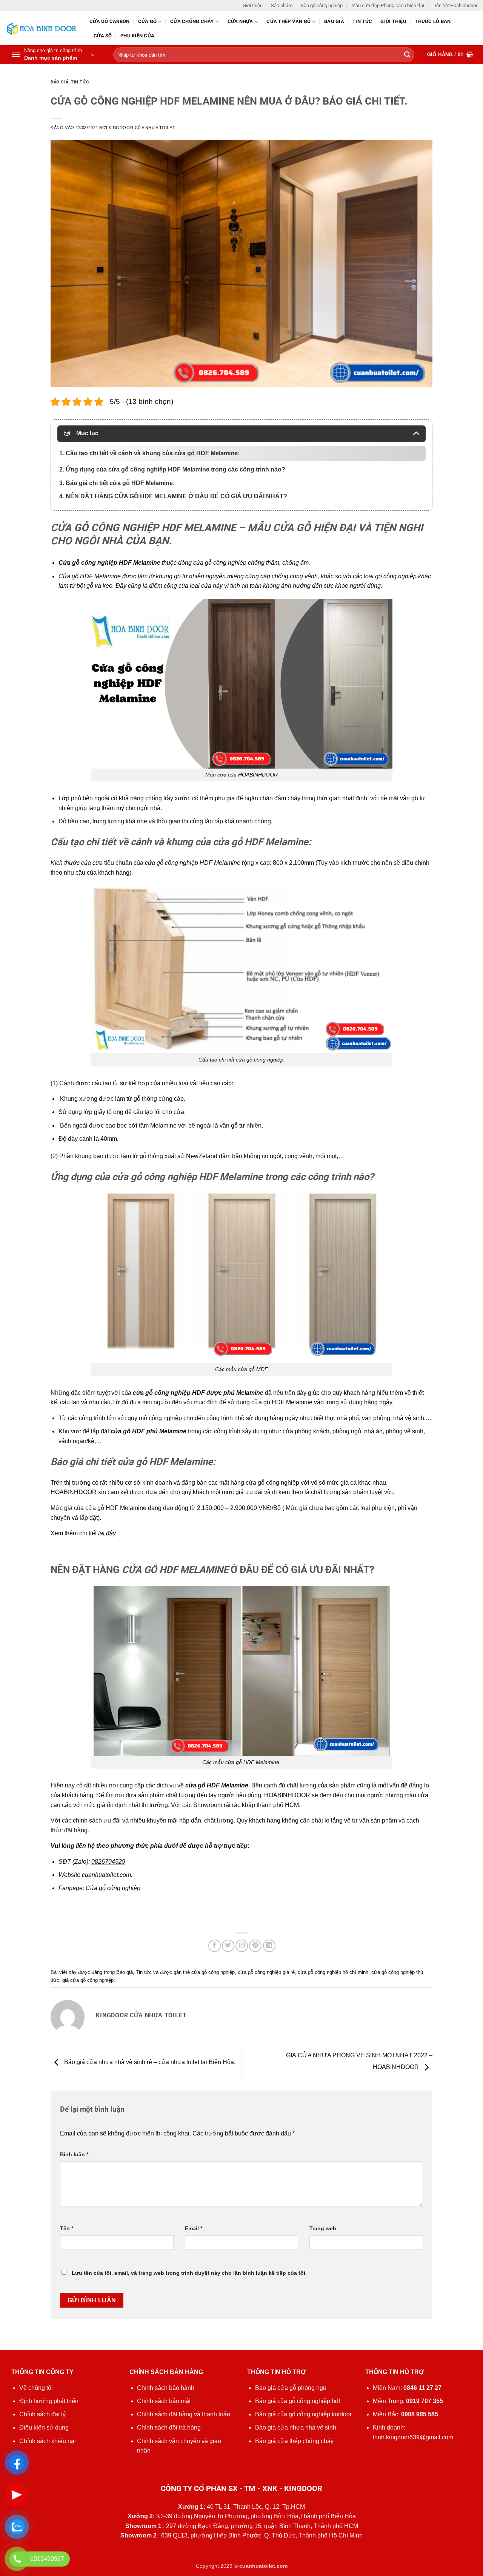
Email (194, 2228)
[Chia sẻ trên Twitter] (228, 1946)
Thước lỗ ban (433, 21)
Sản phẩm (282, 5)
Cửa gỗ (148, 21)
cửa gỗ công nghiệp (213, 1972)
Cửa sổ (103, 36)
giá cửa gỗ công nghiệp (88, 1980)
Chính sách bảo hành (166, 2388)
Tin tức (362, 21)
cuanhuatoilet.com (106, 1875)
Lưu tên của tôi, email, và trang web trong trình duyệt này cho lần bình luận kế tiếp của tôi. (189, 2273)
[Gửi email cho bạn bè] (242, 1946)
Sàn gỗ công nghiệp (322, 5)
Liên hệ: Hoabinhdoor (455, 5)
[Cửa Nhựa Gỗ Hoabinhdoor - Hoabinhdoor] (42, 29)
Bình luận (74, 2154)
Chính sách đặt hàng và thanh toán (184, 2414)
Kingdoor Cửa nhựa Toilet (142, 128)
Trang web (323, 2228)
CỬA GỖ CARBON (109, 21)
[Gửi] (407, 55)
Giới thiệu (253, 5)
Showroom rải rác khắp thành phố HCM (246, 1805)
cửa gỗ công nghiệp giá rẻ (266, 1972)
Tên (67, 2228)
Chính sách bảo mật (164, 2401)
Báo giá (334, 21)
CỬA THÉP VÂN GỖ (288, 21)
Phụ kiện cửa (137, 36)
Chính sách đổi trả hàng (169, 2427)
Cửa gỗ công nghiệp (113, 1888)
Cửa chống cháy (192, 21)
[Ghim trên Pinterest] (255, 1946)
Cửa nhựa (240, 21)
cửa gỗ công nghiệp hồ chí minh (333, 1972)
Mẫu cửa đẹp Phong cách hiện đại (388, 5)
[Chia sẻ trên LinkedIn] (269, 1946)
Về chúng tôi (36, 2388)
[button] (53, 55)
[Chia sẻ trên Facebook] (215, 1946)
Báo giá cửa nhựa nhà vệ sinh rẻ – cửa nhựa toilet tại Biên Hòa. (149, 2062)
